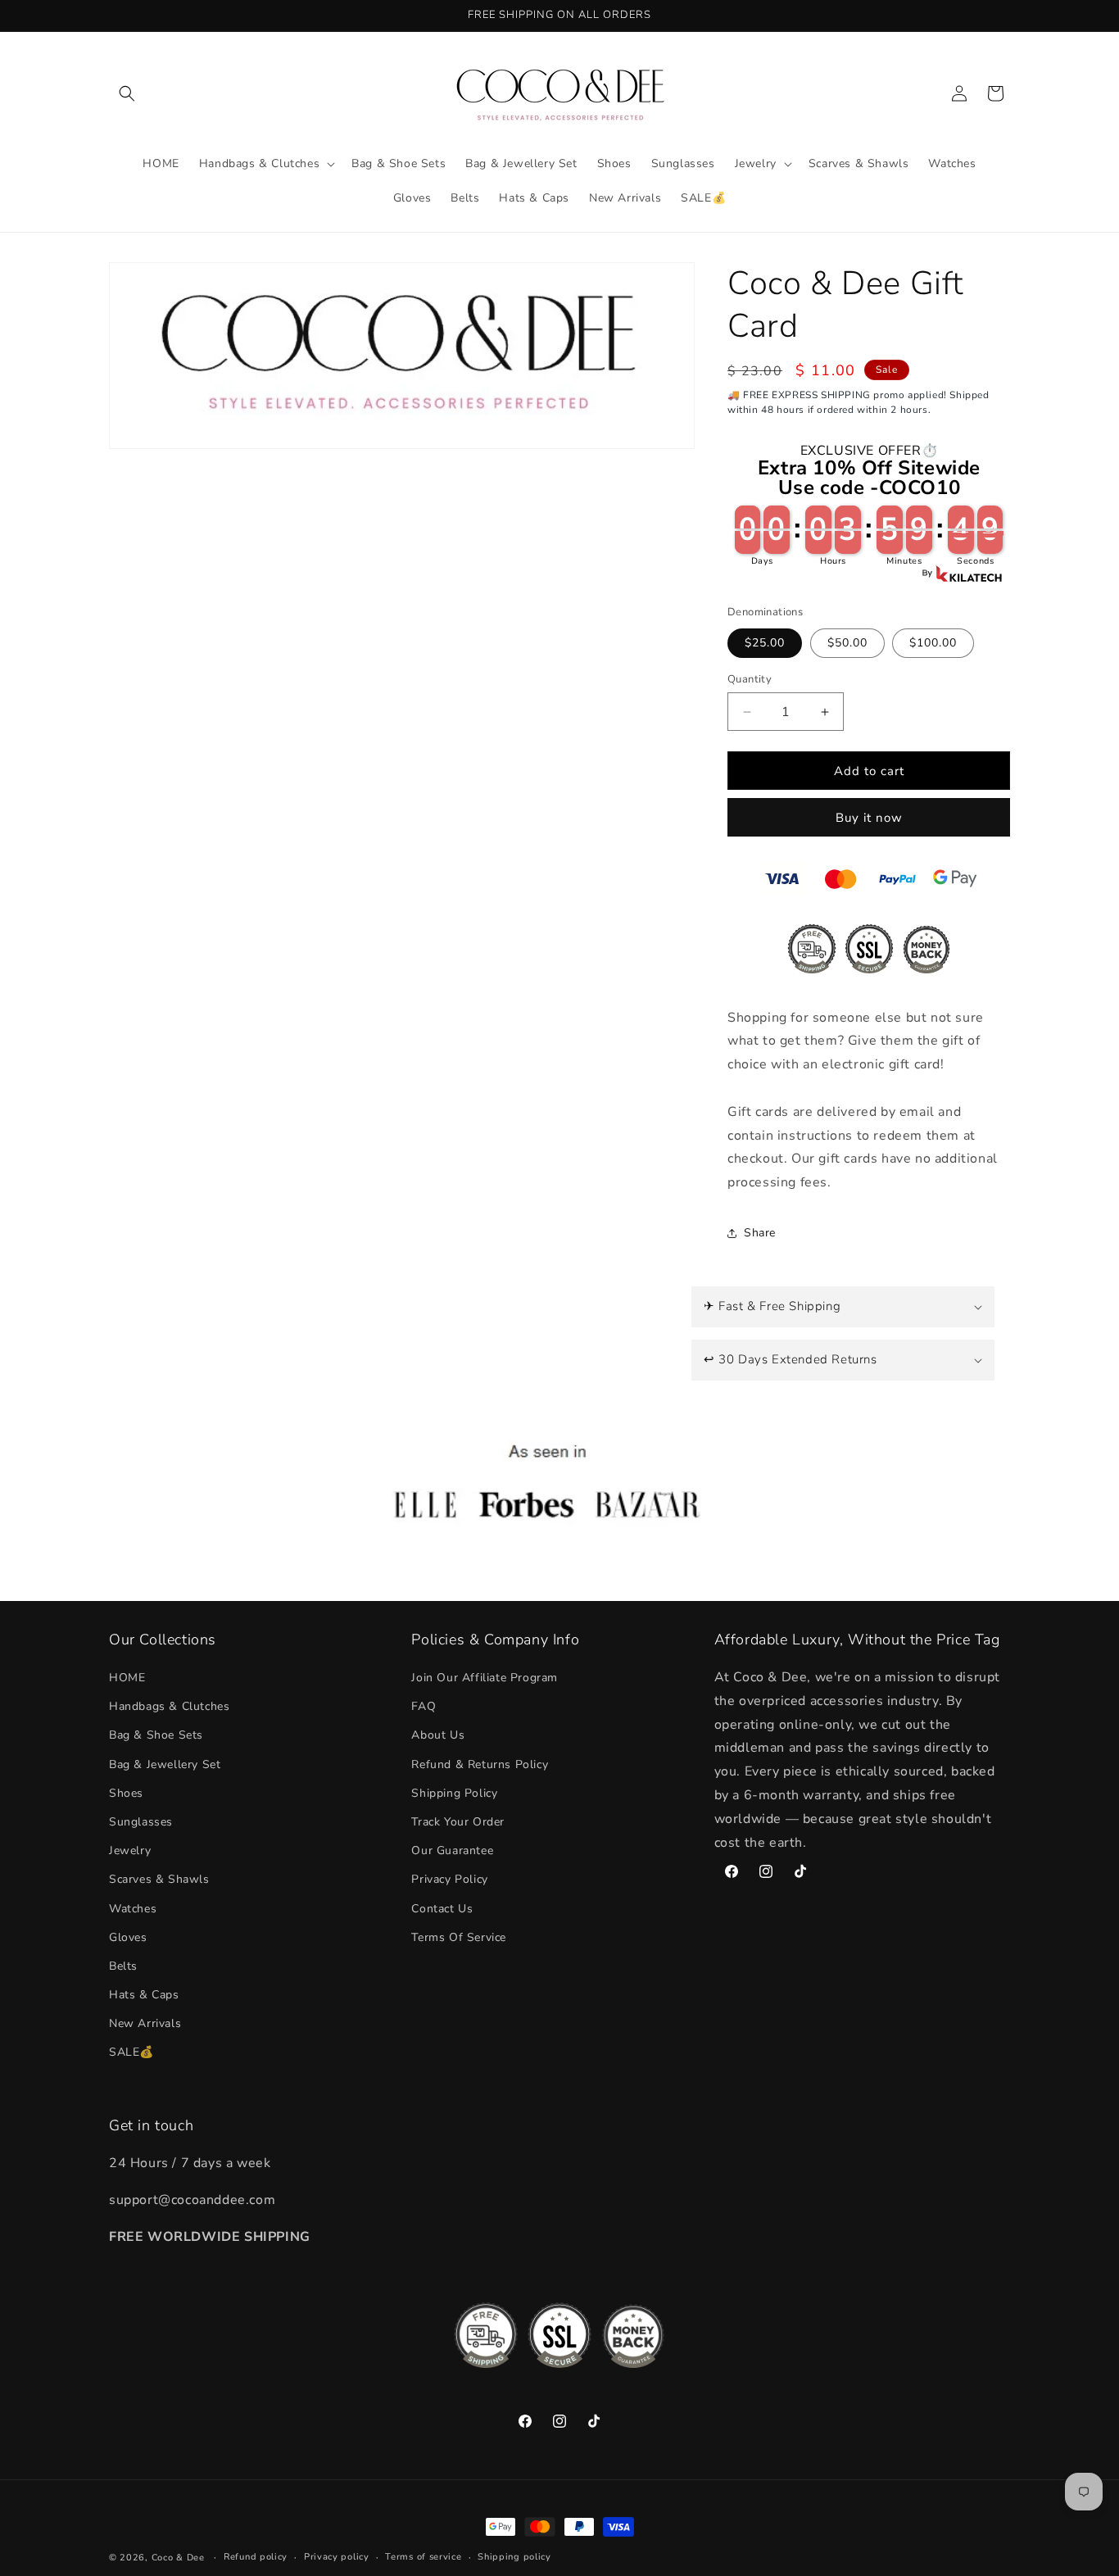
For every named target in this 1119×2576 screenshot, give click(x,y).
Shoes (126, 1793)
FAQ (424, 1706)
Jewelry (130, 1850)
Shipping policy (514, 2557)
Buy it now (869, 818)
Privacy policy (337, 2557)
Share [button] (760, 1233)
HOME (127, 1678)
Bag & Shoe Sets (156, 1735)
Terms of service (423, 2557)
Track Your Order (458, 1822)
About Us (438, 1735)
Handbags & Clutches (169, 1706)
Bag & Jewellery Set (165, 1764)
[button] (127, 93)
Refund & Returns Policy (480, 1764)
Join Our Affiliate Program (485, 1678)
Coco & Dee (178, 2558)
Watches (133, 1909)
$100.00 (933, 643)
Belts (123, 1966)
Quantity (750, 679)
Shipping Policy (454, 1793)
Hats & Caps (144, 1995)
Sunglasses (141, 1822)
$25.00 (765, 643)
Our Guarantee (452, 1850)
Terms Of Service (459, 1937)
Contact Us (442, 1909)
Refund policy (256, 2557)
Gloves (128, 1937)
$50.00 (847, 643)
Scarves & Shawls (159, 1879)
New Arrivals (145, 2023)
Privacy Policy (449, 1879)
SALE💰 (131, 2053)
